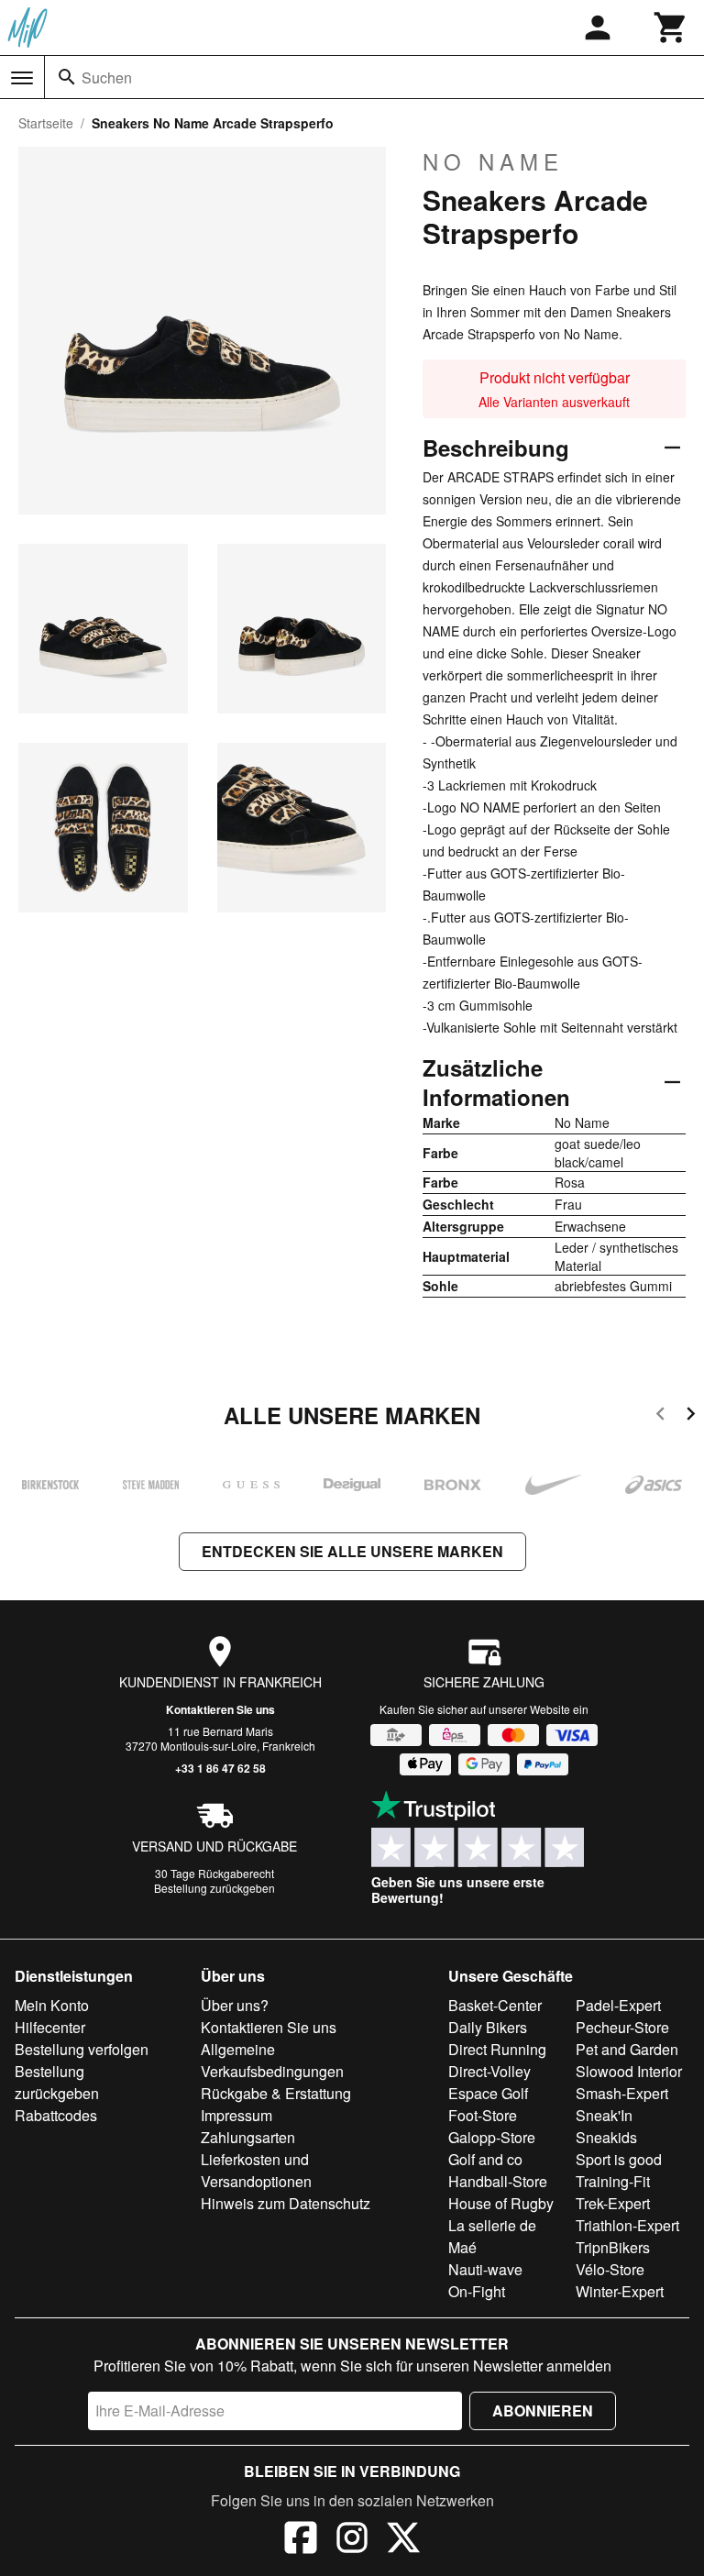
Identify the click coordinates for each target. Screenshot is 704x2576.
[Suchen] (67, 77)
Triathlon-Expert (627, 2225)
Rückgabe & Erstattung (276, 2093)
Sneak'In (604, 2115)
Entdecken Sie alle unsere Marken (352, 1551)
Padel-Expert (618, 2005)
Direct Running (497, 2049)
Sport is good (619, 2159)
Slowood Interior (629, 2071)
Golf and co (485, 2159)
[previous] (660, 1416)
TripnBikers (613, 2247)
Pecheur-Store (622, 2027)
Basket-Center (495, 2005)
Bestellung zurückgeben (214, 1888)
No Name (493, 161)
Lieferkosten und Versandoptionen (256, 2170)
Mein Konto (52, 2005)
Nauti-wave (485, 2269)
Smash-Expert (622, 2093)
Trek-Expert (613, 2203)
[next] (691, 1416)
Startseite (46, 123)
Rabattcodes (56, 2115)
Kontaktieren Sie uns (220, 1709)
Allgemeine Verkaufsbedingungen (272, 2060)
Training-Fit (613, 2181)
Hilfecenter (50, 2027)
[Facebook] (301, 2540)
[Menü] (22, 78)
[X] (403, 2540)
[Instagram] (352, 2540)
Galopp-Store (492, 2137)
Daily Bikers (488, 2027)
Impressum (236, 2115)
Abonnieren (543, 2410)
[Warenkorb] (671, 28)
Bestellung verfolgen (82, 2049)
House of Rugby (501, 2203)
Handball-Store (498, 2181)
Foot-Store (483, 2115)
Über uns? (235, 2005)
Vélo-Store (610, 2269)
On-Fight (477, 2291)
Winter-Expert (620, 2291)
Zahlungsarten (248, 2137)
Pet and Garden (627, 2049)
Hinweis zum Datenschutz (286, 2203)
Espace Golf (488, 2093)
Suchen (107, 77)
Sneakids (606, 2137)
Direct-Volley (489, 2071)
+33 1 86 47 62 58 (220, 1768)
